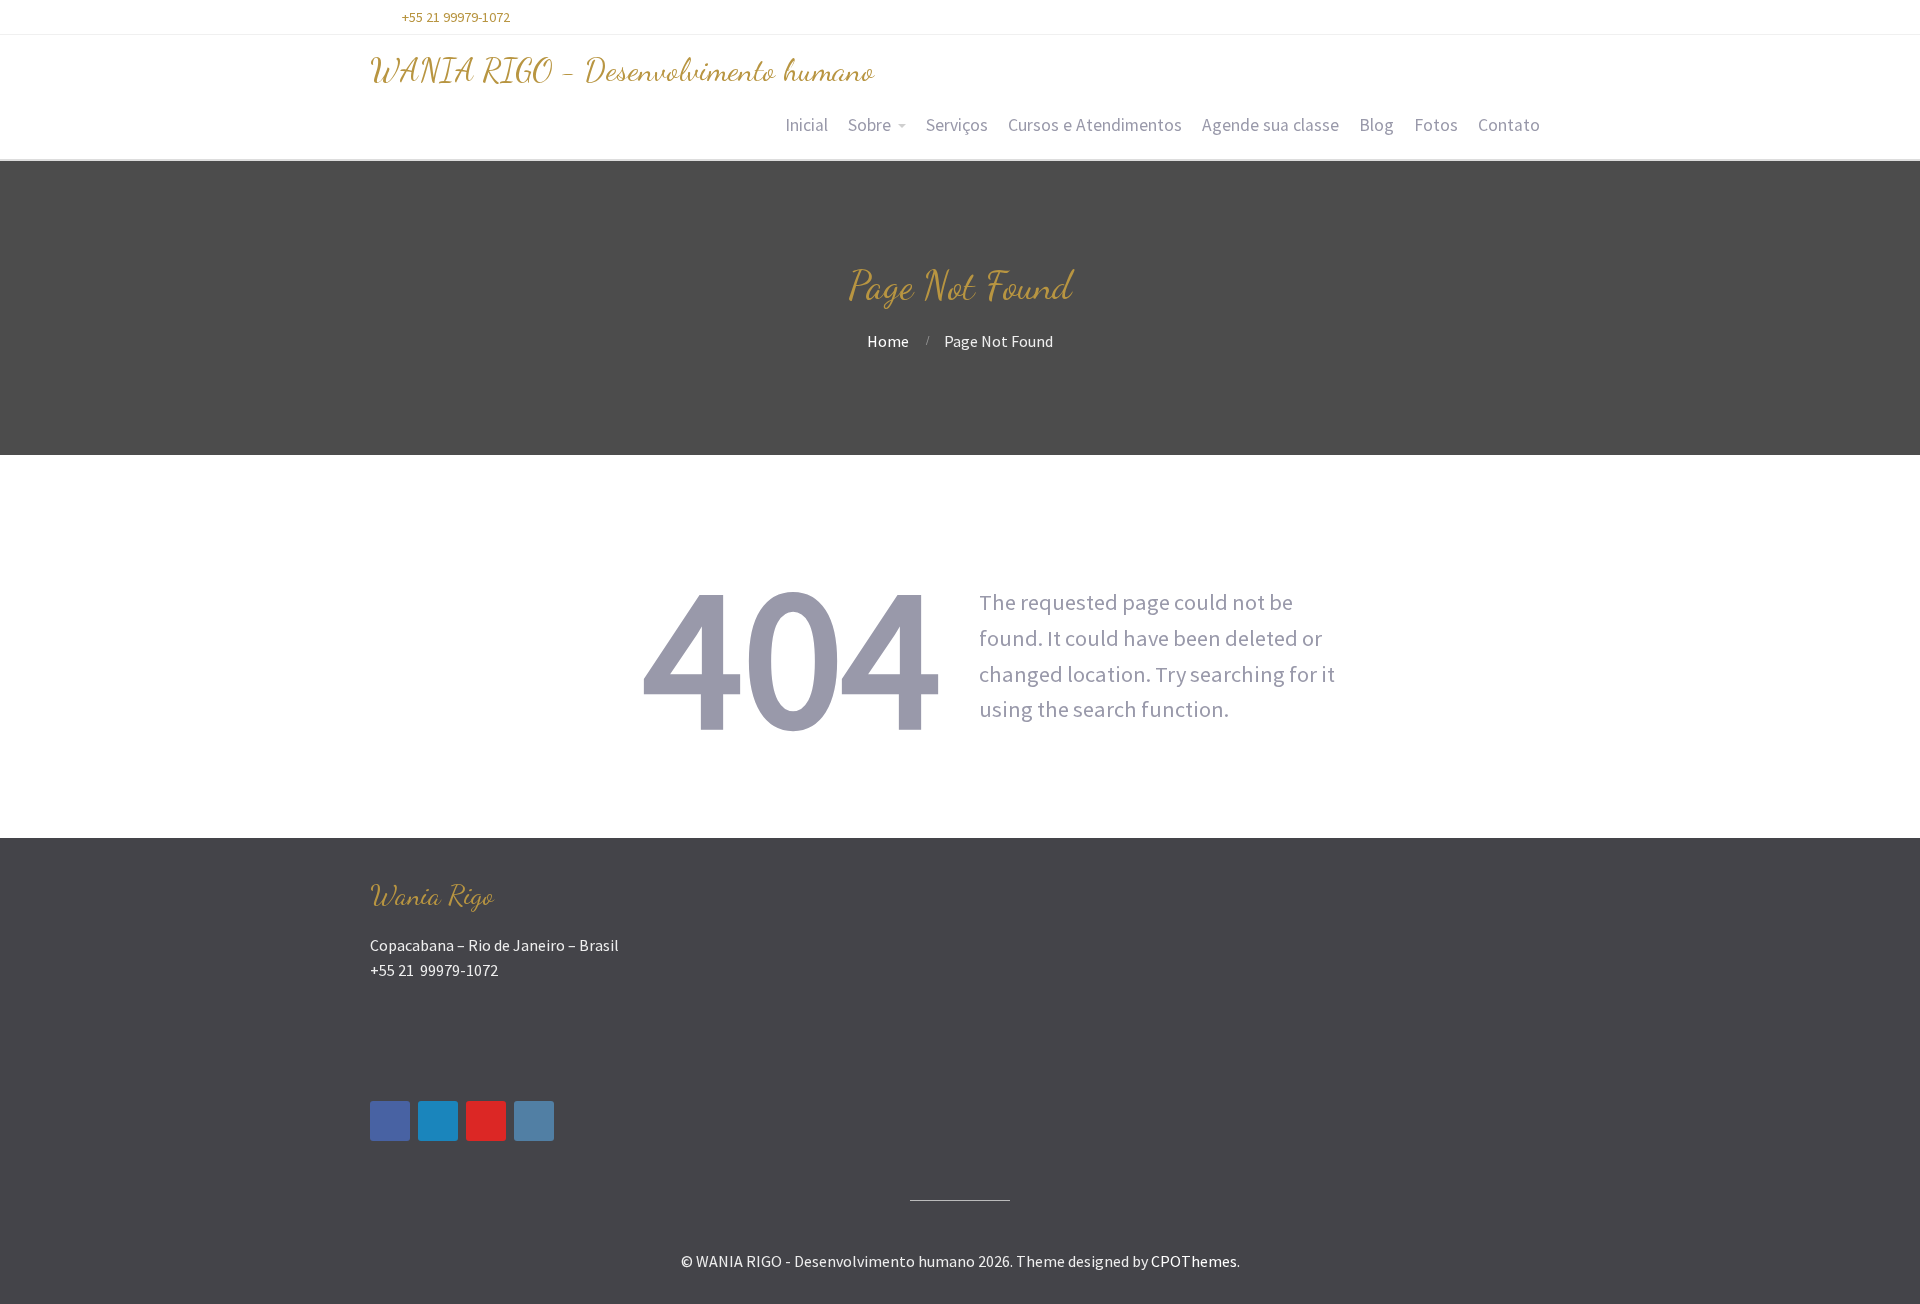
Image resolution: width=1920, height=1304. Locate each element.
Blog (1376, 125)
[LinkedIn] (438, 1121)
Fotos (1436, 125)
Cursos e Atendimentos (1095, 125)
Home (888, 341)
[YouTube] (486, 1121)
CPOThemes (1194, 1261)
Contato (1509, 125)
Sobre (869, 125)
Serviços (957, 125)
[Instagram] (534, 1121)
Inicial (806, 125)
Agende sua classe (1270, 125)
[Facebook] (390, 1121)
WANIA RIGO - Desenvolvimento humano (622, 70)
